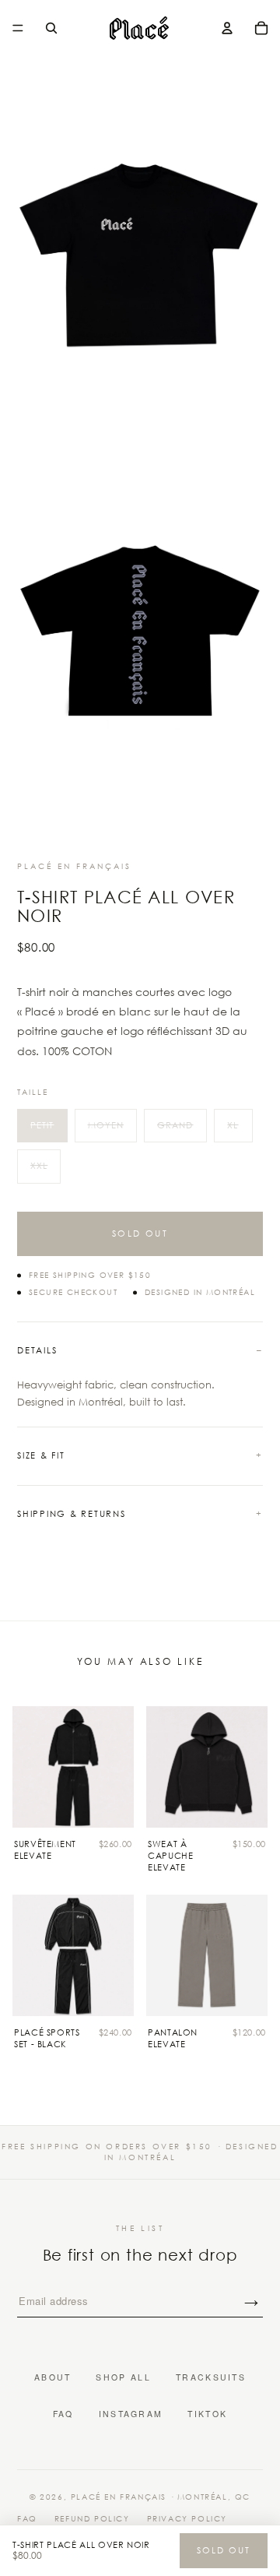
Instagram (131, 2414)
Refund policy (92, 2519)
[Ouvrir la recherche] (51, 28)
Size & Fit (41, 1455)
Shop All (123, 2377)
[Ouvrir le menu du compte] (227, 28)
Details (37, 1350)
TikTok (207, 2414)
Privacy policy (187, 2519)
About (53, 2377)
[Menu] (18, 28)
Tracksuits (211, 2377)
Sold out (140, 1233)
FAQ (63, 2414)
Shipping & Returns (72, 1514)
